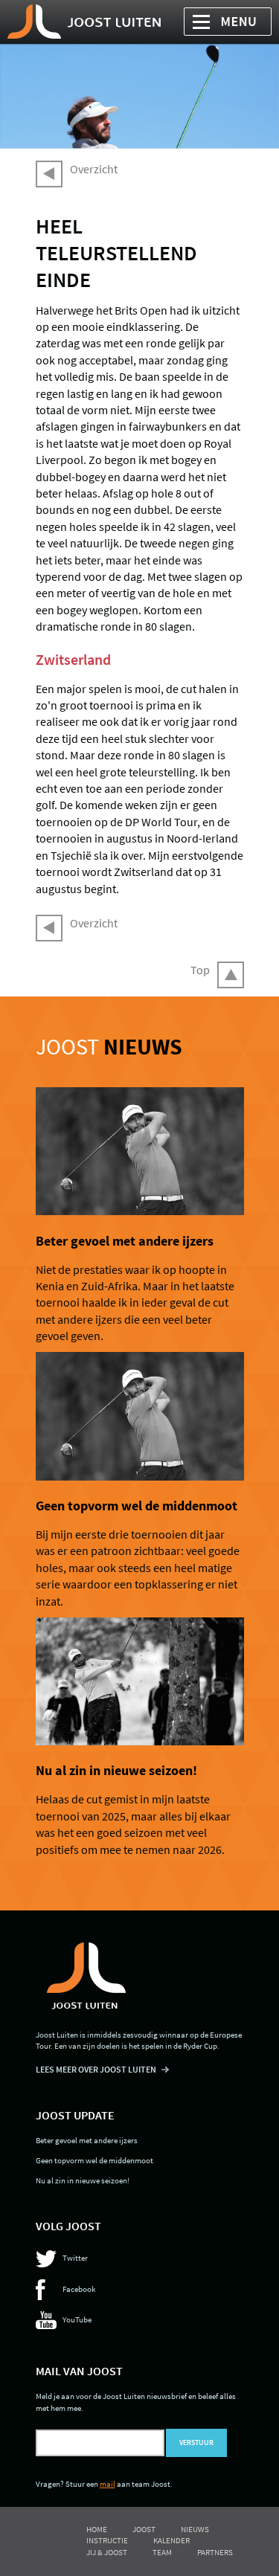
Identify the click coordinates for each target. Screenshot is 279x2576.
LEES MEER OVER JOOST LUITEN (96, 2069)
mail (108, 2484)
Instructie (107, 2540)
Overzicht (94, 169)
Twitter (75, 2258)
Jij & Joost (107, 2552)
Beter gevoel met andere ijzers (125, 1241)
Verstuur (196, 2443)
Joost (109, 1046)
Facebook (79, 2289)
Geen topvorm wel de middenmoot (137, 1506)
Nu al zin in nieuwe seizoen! (116, 1771)
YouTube (77, 2319)
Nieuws (195, 2529)
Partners (215, 2552)
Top (200, 970)
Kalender (171, 2540)
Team (162, 2552)
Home (97, 2529)
